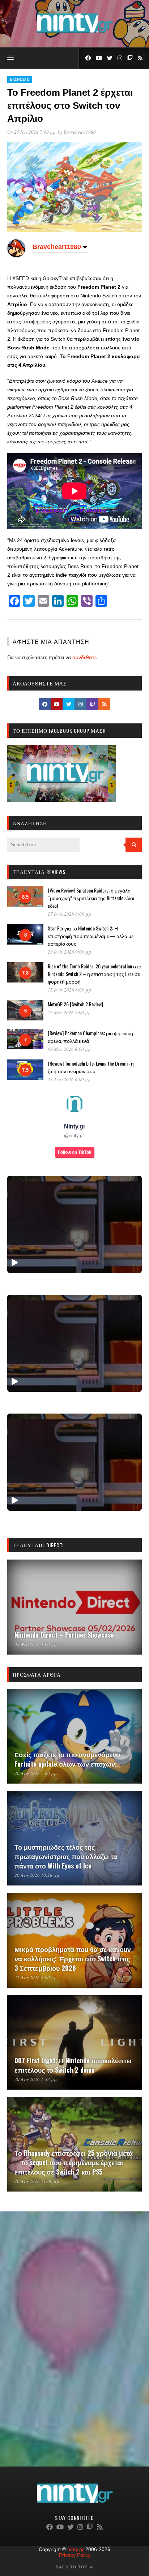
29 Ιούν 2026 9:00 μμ (69, 952)
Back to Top (72, 2567)
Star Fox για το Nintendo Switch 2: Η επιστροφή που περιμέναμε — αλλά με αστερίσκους (91, 936)
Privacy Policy (75, 2555)
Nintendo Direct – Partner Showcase (64, 1635)
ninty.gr (76, 2549)
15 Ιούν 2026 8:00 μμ (69, 990)
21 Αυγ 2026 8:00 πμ (36, 1977)
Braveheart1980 (80, 132)
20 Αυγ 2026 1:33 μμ (36, 2079)
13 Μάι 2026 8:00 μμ (69, 1012)
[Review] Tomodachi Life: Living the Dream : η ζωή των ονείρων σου (91, 1067)
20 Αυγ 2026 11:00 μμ (37, 2181)
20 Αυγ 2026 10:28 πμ (37, 1875)
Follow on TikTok (75, 1152)
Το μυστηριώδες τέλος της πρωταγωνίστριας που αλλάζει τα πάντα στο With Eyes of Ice (66, 1856)
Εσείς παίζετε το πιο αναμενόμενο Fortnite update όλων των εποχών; (67, 1759)
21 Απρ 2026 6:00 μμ (69, 1079)
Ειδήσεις (20, 79)
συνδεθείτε (84, 657)
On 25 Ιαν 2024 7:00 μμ (31, 132)
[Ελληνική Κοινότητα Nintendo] (75, 34)
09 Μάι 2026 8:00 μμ (69, 1049)
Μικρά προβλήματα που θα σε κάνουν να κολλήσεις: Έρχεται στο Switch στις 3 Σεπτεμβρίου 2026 (73, 1958)
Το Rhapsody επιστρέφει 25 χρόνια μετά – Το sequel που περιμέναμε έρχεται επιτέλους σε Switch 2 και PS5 (74, 2162)
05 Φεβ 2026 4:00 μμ (36, 1644)
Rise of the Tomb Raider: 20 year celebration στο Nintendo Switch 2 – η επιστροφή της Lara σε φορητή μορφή (95, 974)
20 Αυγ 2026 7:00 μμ (36, 1773)
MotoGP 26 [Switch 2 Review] (75, 1004)
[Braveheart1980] (16, 255)
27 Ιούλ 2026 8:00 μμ (69, 914)
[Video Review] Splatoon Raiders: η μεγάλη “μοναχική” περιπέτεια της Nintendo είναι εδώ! (91, 898)
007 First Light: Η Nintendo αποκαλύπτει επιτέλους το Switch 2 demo (73, 2065)
